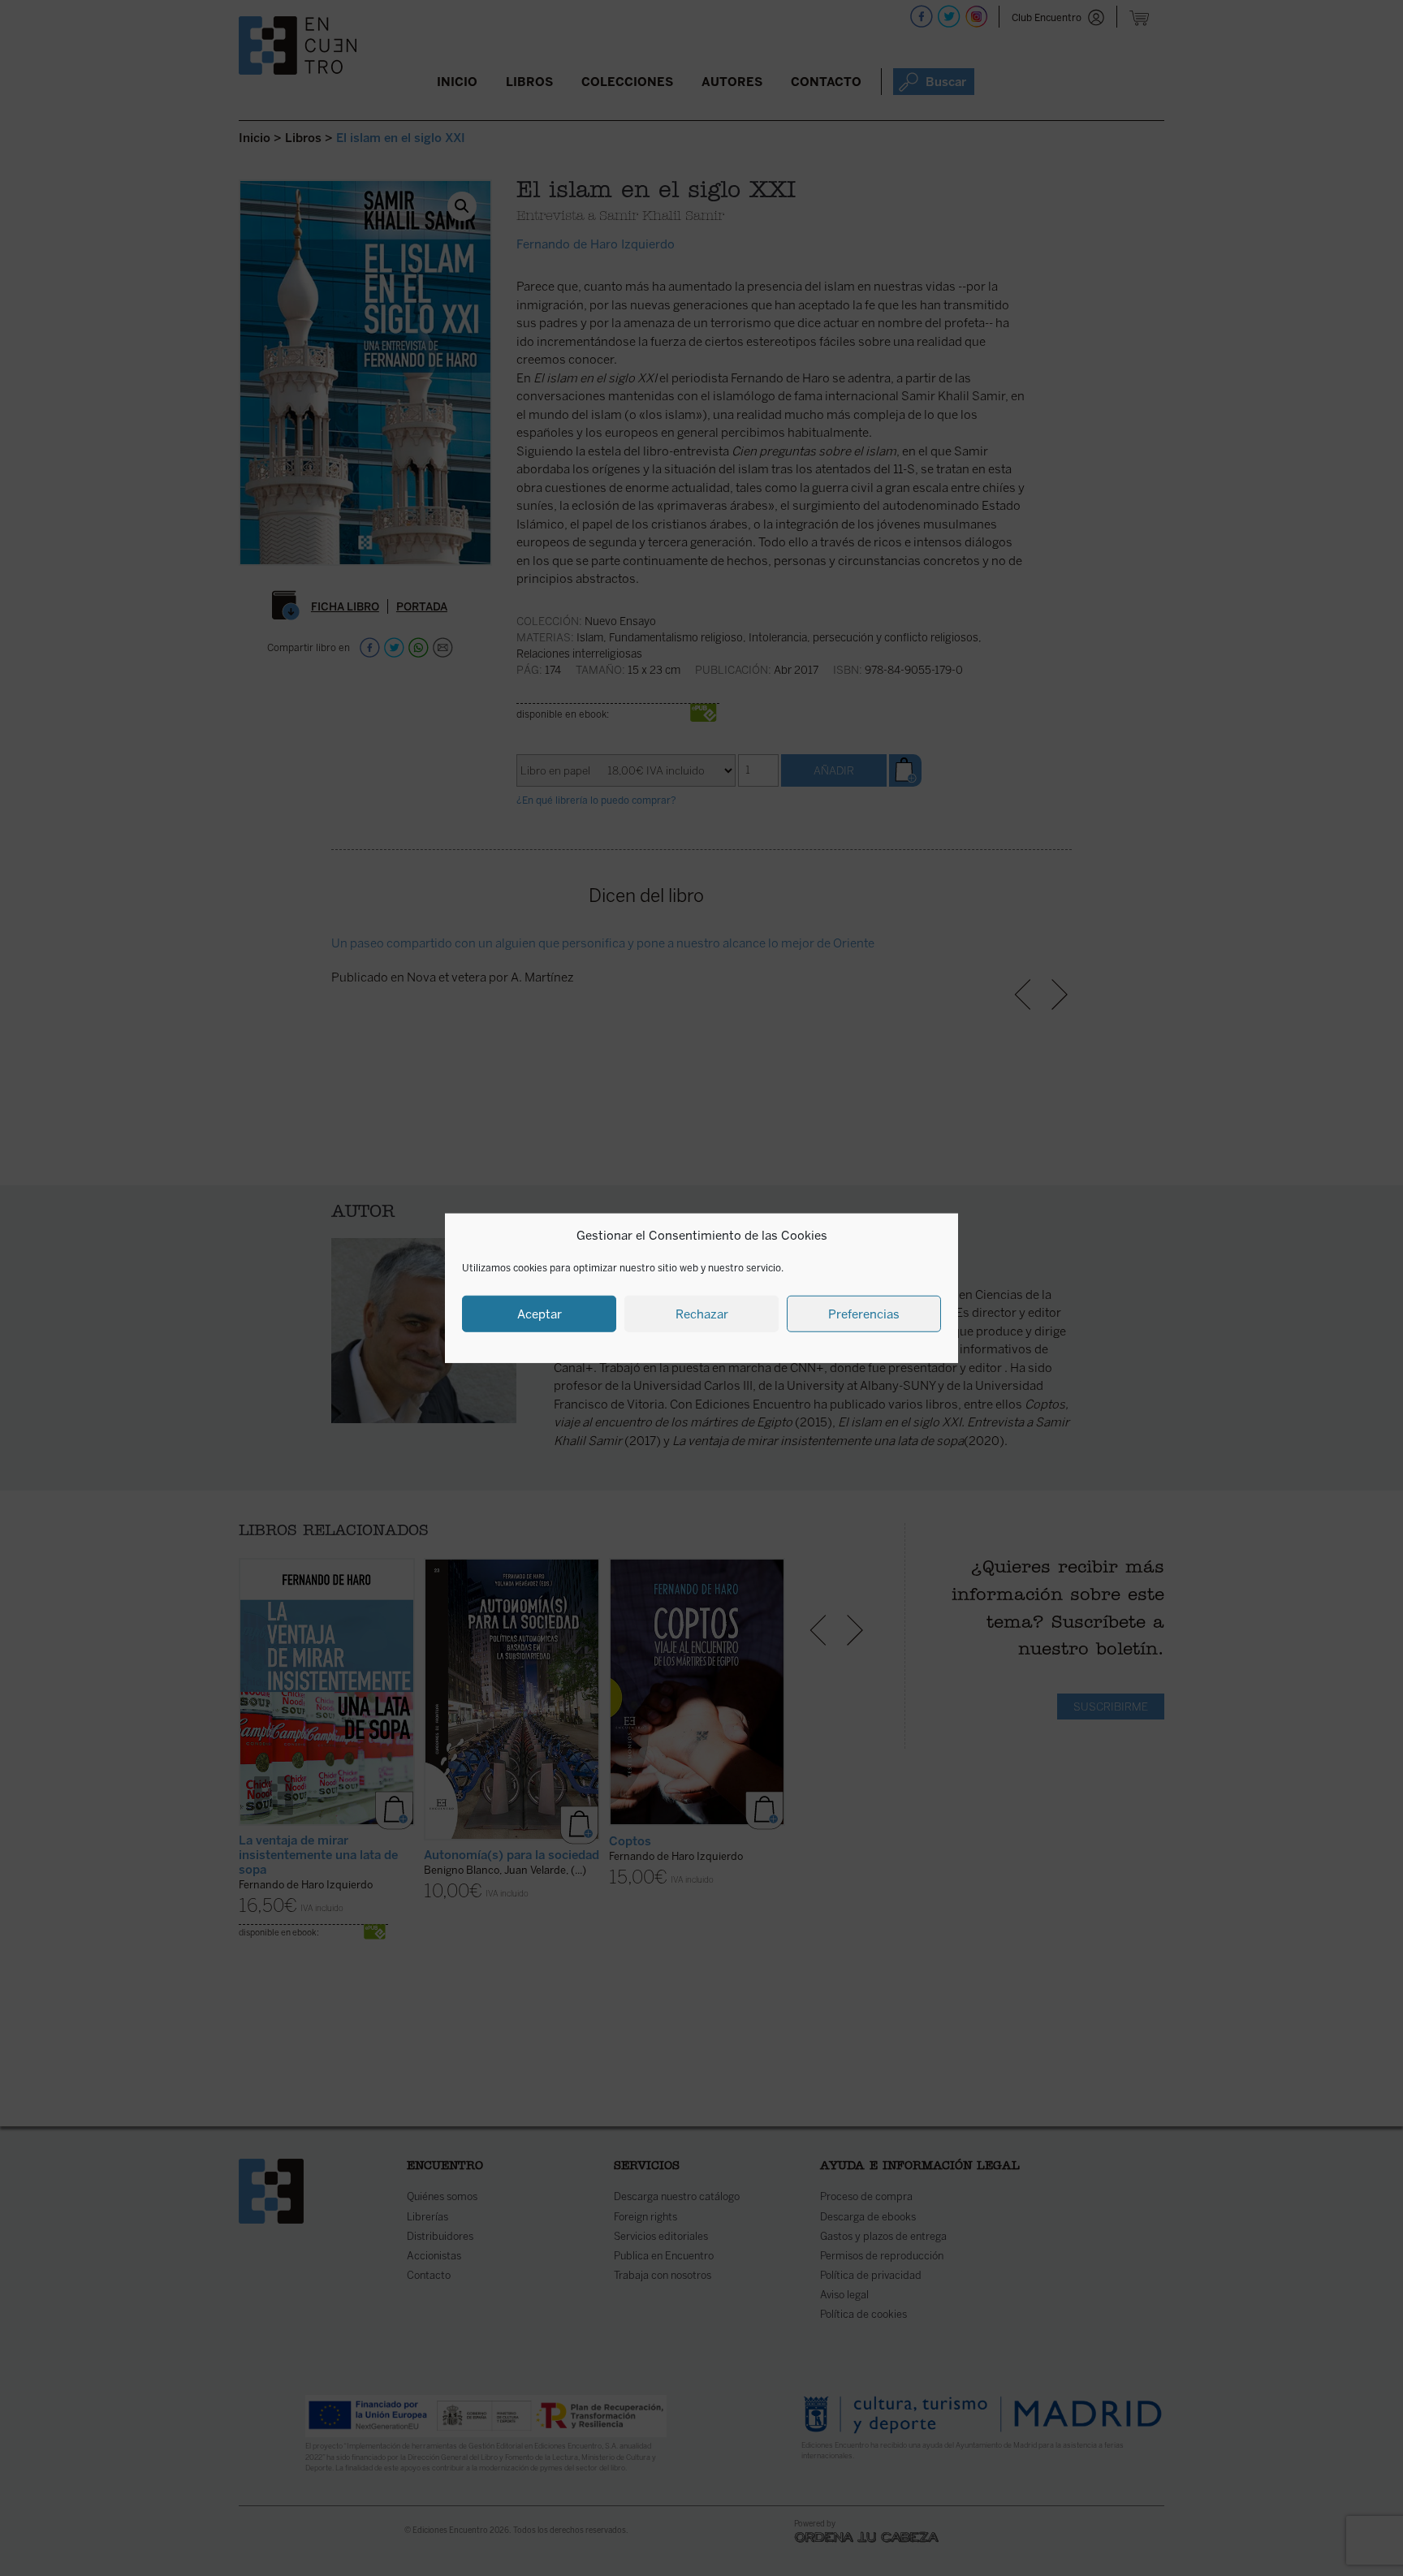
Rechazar (702, 1314)
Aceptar (540, 1314)
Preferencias (864, 1314)
